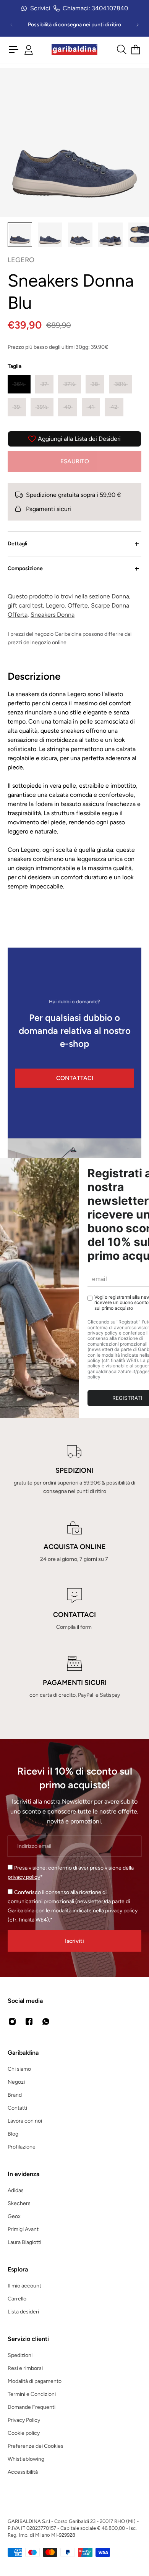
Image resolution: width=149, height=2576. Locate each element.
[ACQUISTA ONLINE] (74, 1542)
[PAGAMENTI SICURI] (74, 1678)
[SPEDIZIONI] (74, 1470)
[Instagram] (12, 2021)
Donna (120, 596)
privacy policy (24, 1877)
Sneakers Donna (53, 615)
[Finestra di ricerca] (121, 50)
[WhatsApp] (46, 2021)
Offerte (78, 605)
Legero (55, 605)
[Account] (29, 50)
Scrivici (40, 8)
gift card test (25, 605)
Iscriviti (74, 1941)
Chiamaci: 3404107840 (95, 8)
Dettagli (18, 544)
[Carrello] (136, 50)
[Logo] (74, 50)
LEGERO (21, 260)
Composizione (25, 568)
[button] (19, 384)
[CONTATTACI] (74, 1610)
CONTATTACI (75, 1078)
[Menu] (14, 50)
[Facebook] (29, 2021)
